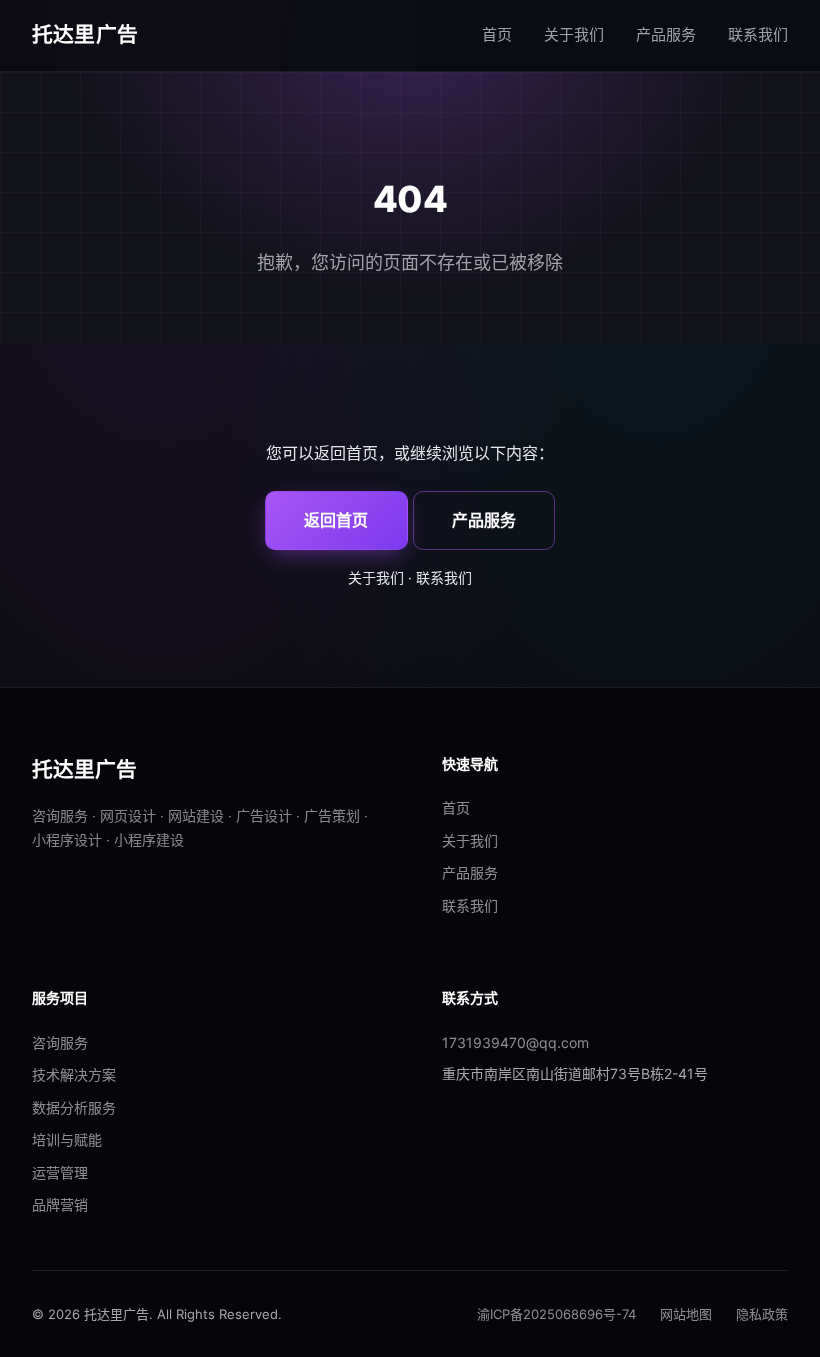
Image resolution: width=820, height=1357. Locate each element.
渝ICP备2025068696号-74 (556, 1314)
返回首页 (336, 520)
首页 (497, 34)
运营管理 (60, 1172)
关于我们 (574, 34)
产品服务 (666, 34)
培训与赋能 (67, 1139)
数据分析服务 (74, 1107)
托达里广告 (85, 34)
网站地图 (686, 1314)
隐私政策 (762, 1314)
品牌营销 (60, 1204)
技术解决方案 (74, 1074)
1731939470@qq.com (515, 1042)
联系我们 (758, 34)
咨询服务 (60, 1042)
